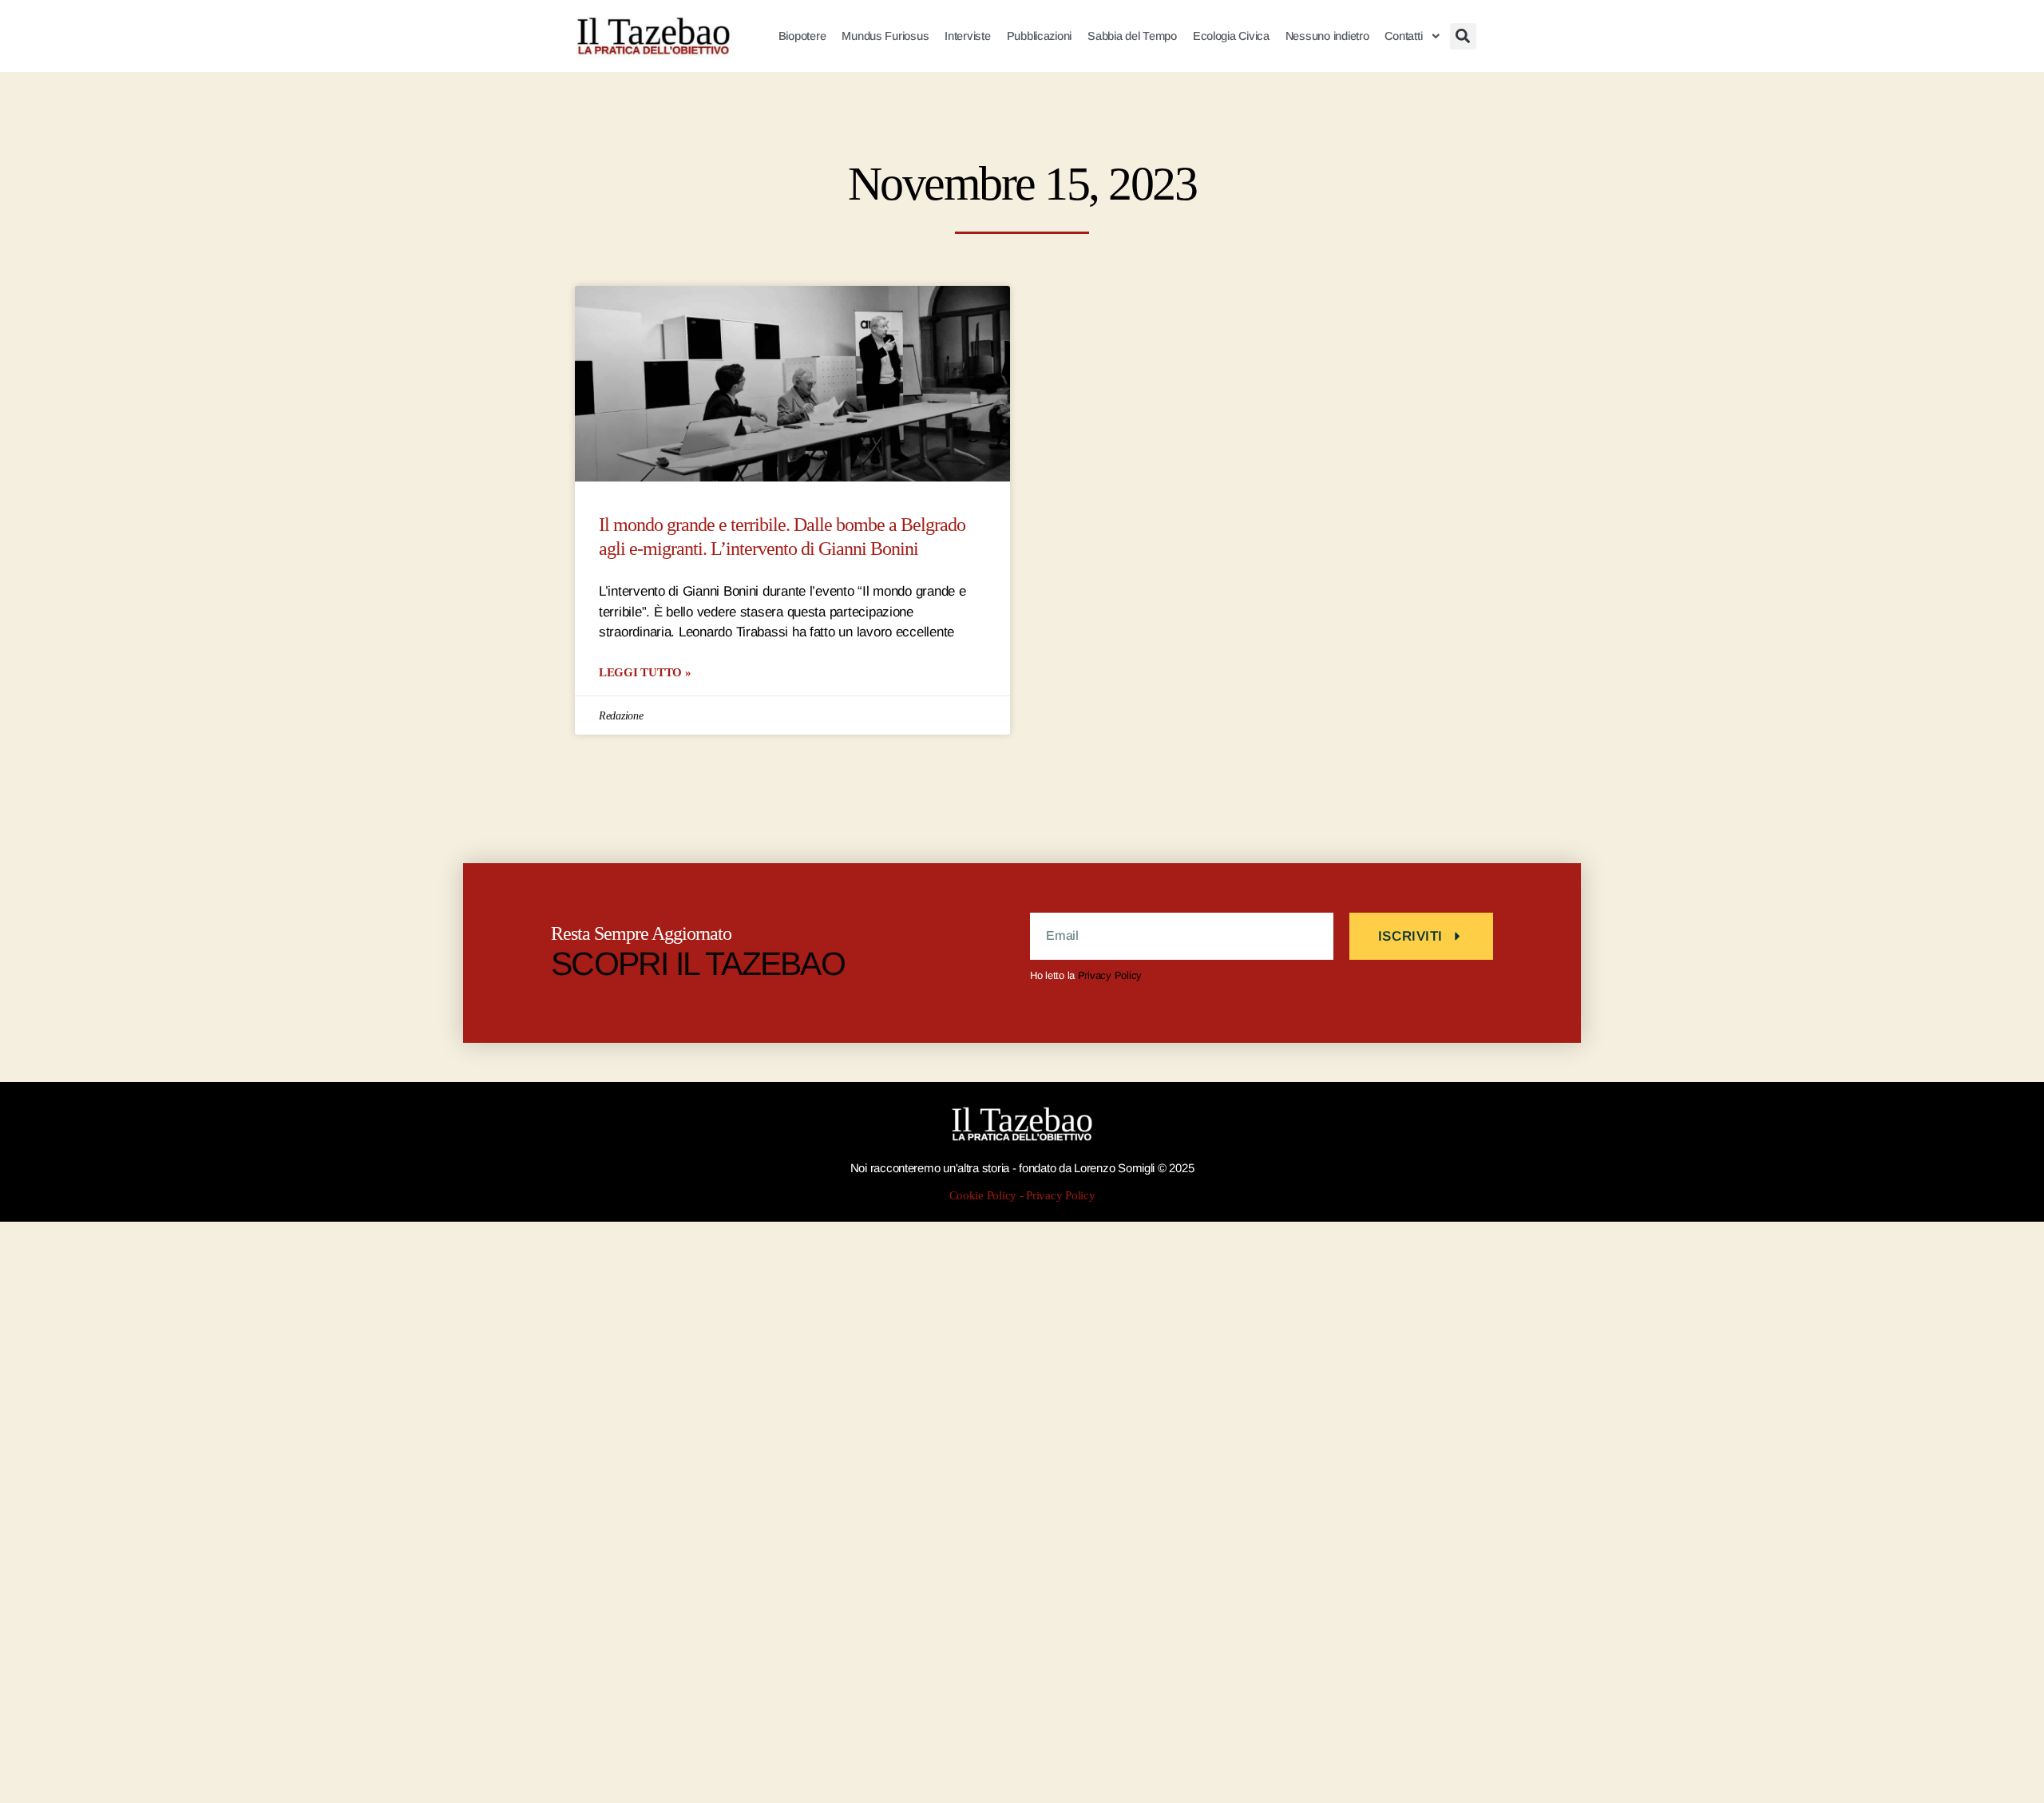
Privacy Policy (1110, 975)
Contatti (1403, 36)
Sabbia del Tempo (1132, 36)
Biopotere (802, 36)
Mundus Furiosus (885, 36)
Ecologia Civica (1231, 36)
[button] (1463, 36)
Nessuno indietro (1327, 36)
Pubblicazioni (1040, 36)
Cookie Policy (983, 1196)
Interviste (967, 36)
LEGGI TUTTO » (645, 672)
